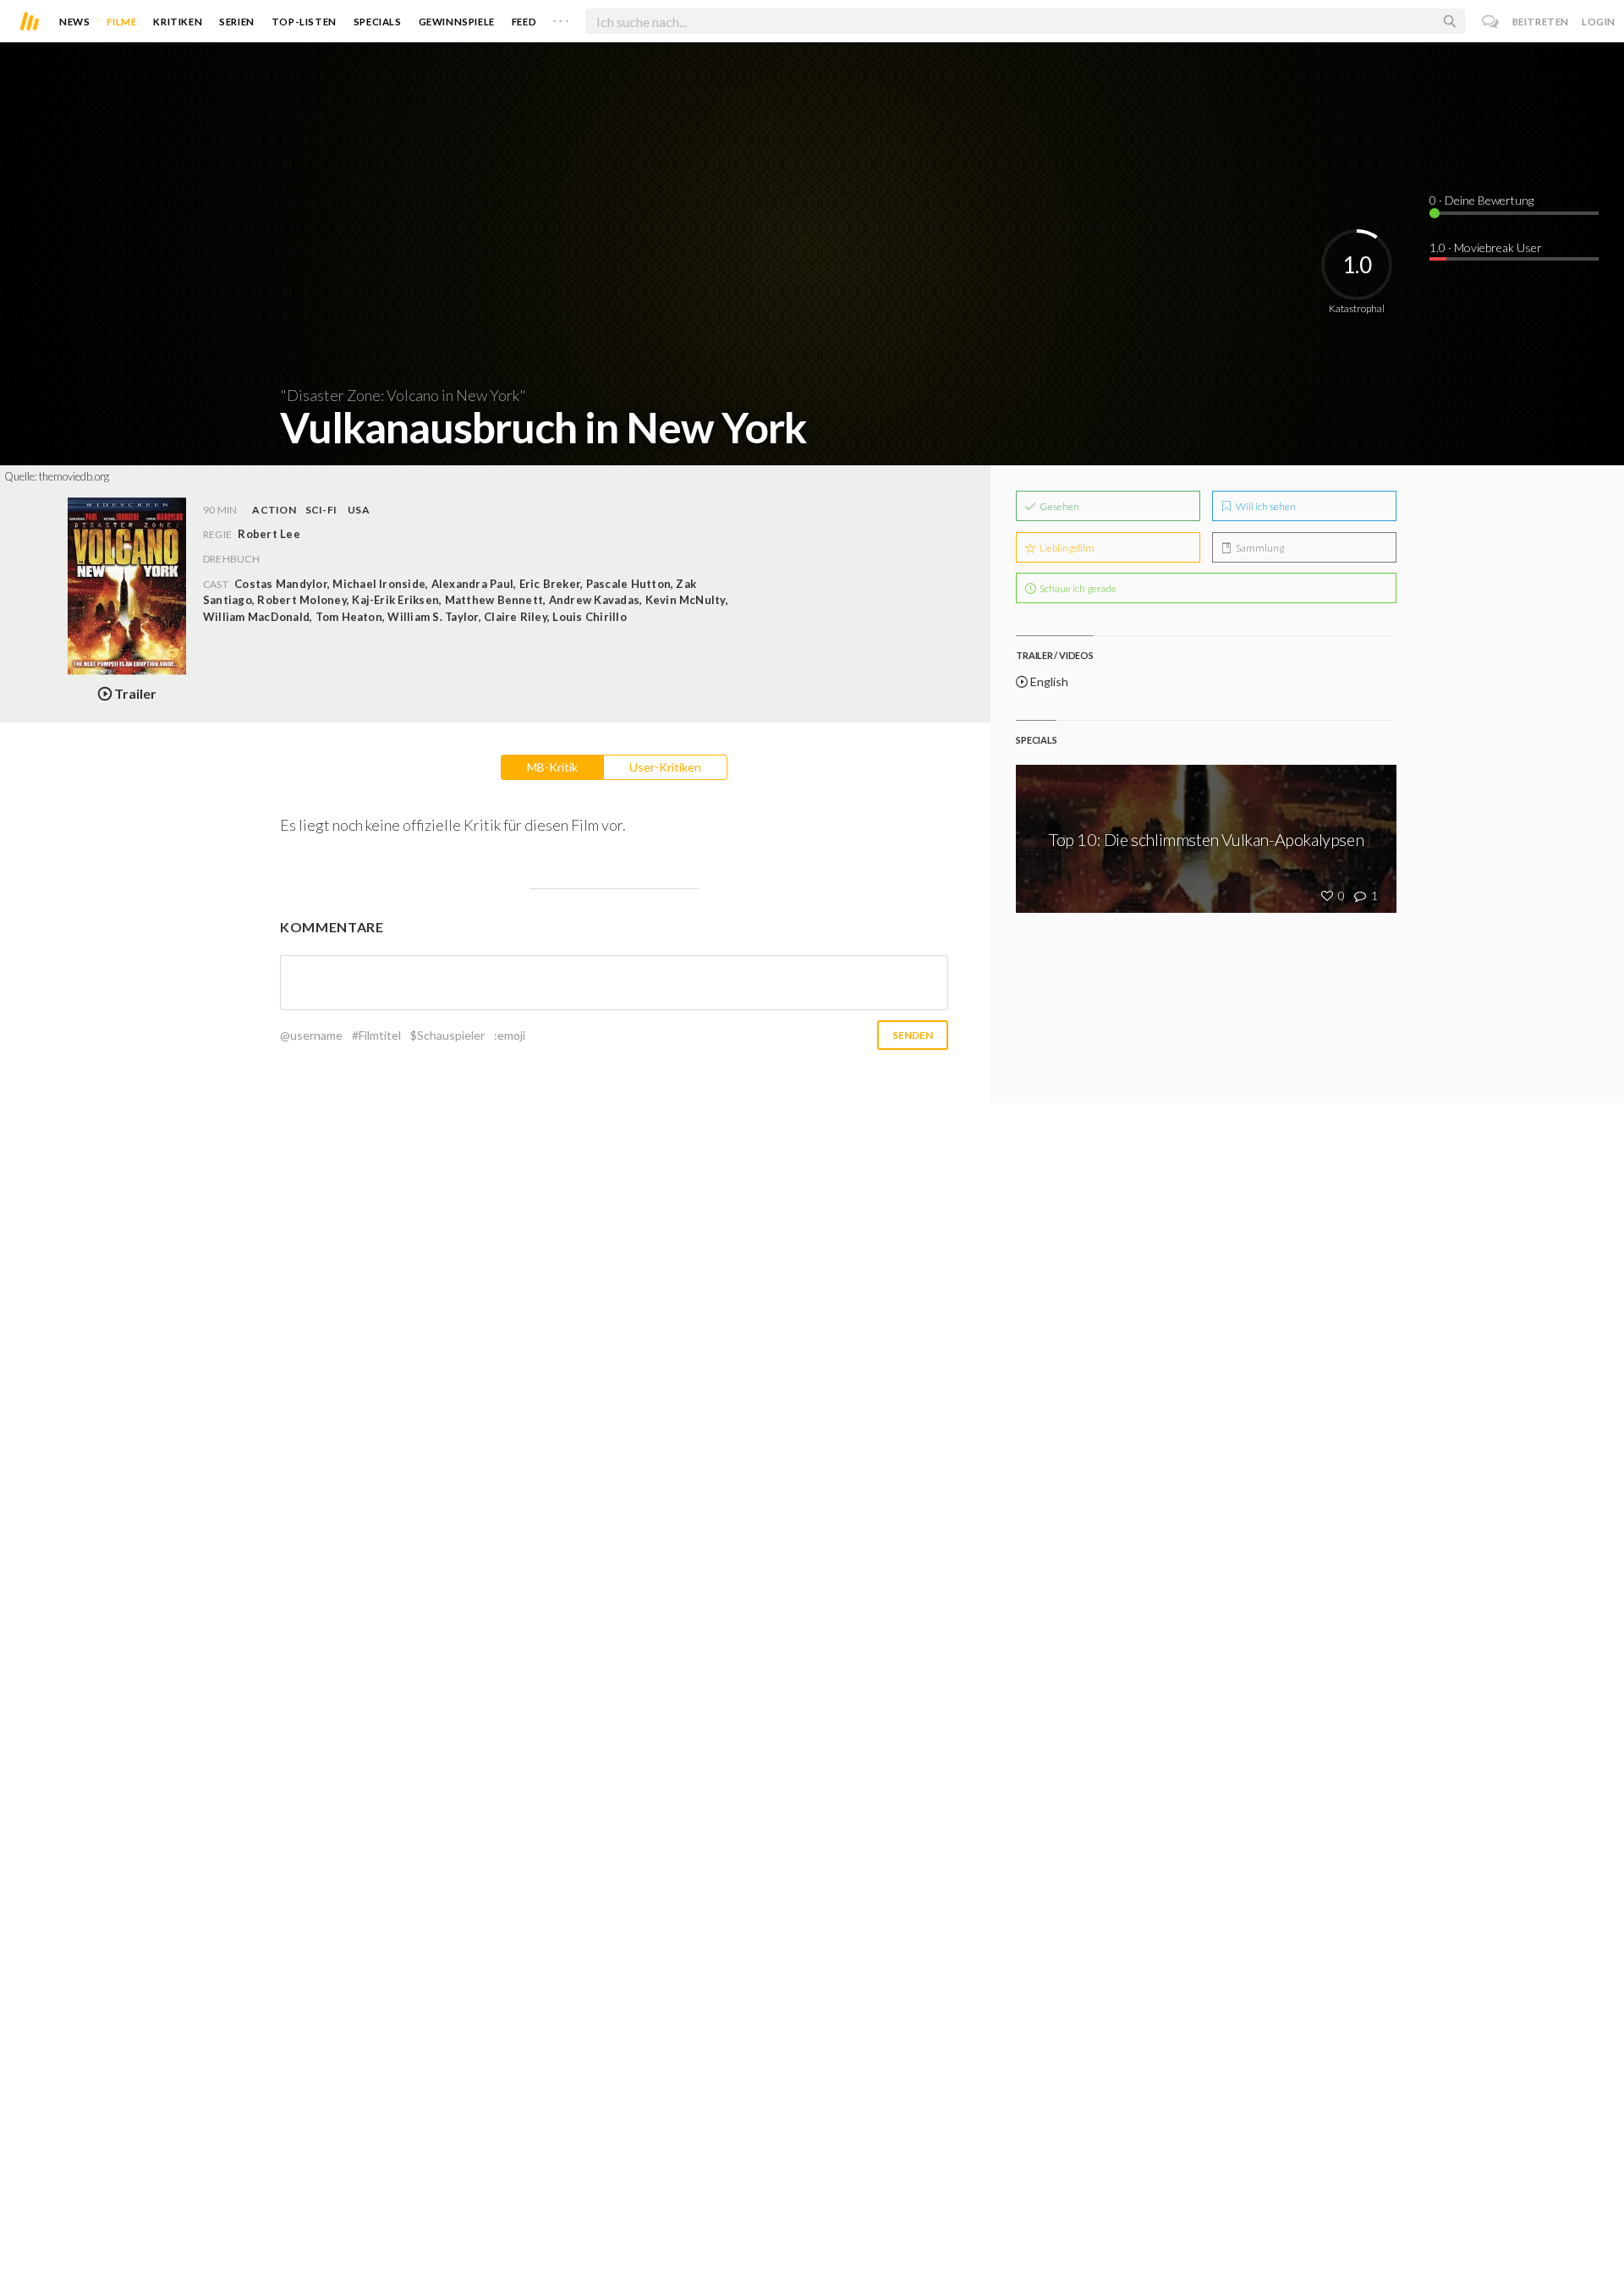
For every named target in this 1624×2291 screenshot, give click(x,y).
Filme (121, 22)
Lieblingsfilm (1066, 548)
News (74, 22)
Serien (237, 22)
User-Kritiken (665, 767)
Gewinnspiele (457, 22)
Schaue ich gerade (1077, 588)
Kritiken (178, 22)
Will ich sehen (1265, 506)
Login (1599, 22)
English (1048, 681)
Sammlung (1259, 548)
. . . (561, 18)
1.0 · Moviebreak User (1486, 247)
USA (359, 510)
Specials (378, 22)
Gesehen (1059, 506)
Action (274, 510)
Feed (524, 22)
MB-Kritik (552, 767)
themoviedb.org (74, 476)
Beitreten (1541, 22)
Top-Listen (304, 22)
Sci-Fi (321, 510)
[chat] (1491, 22)
